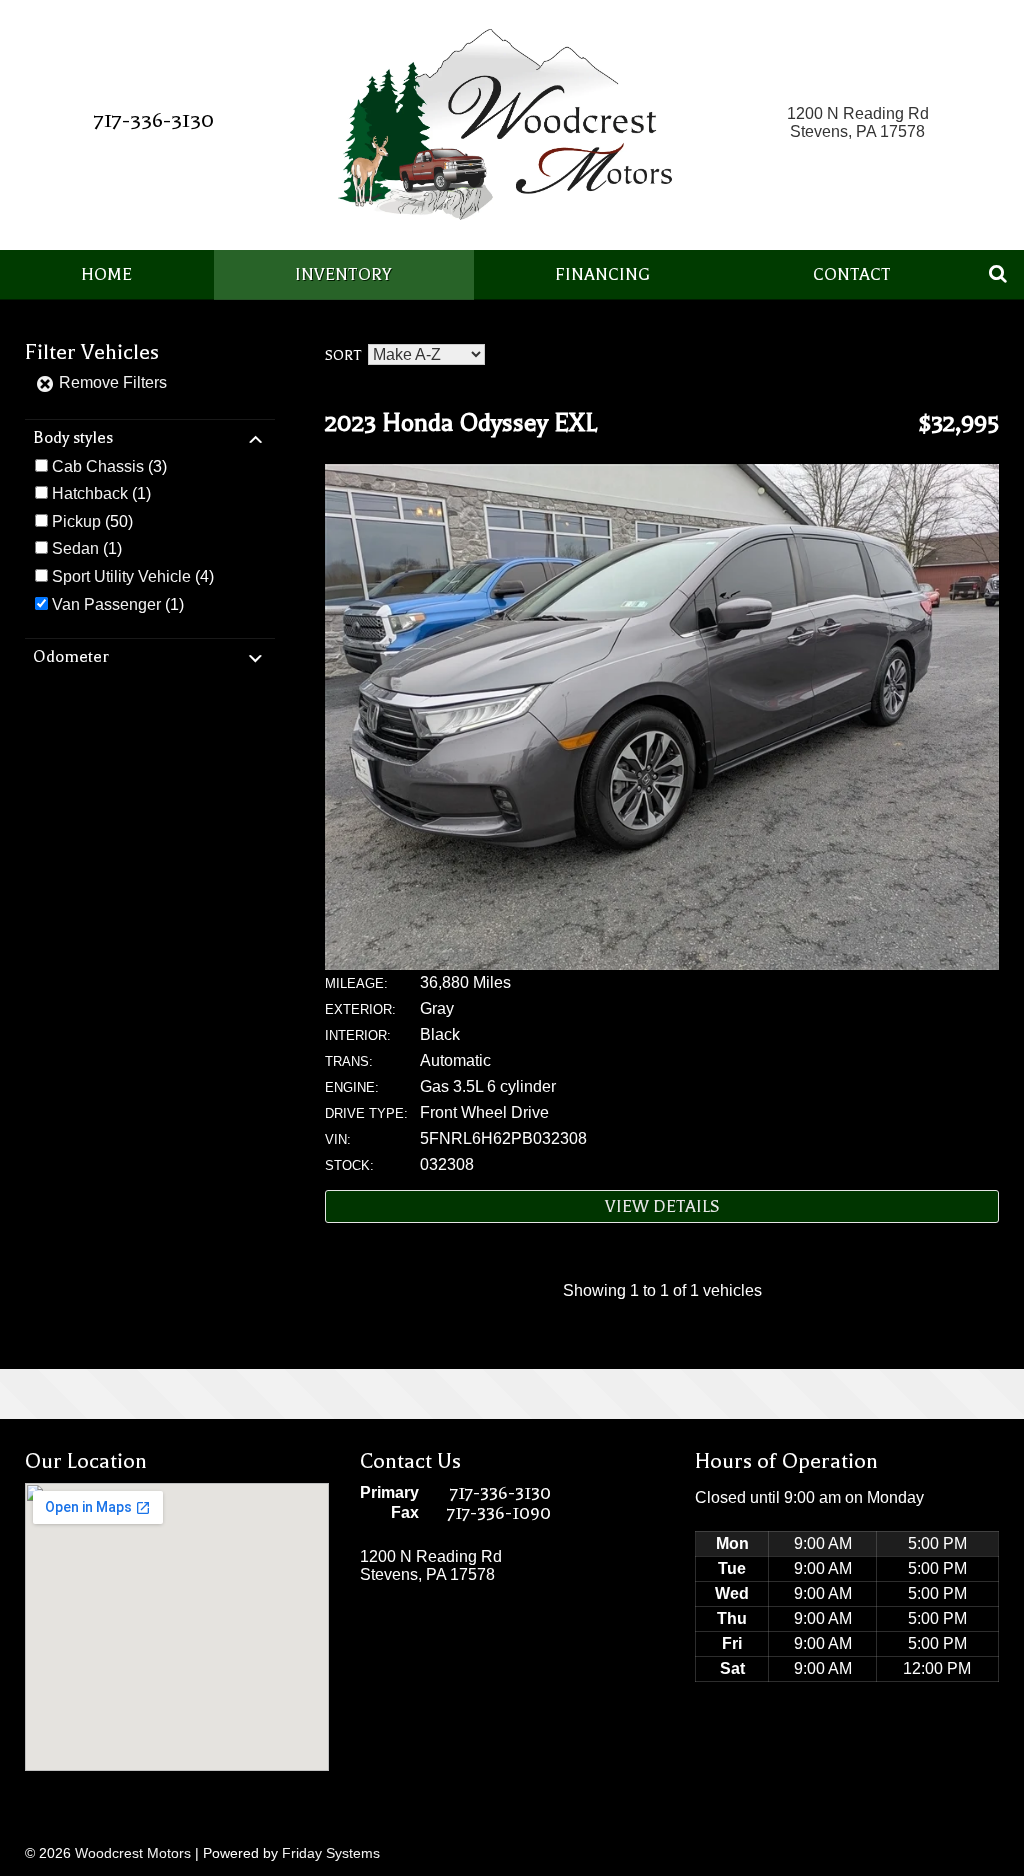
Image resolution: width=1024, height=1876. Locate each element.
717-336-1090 (499, 1513)
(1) (101, 493)
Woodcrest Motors (133, 1853)
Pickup (76, 521)
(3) (109, 466)
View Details (662, 1206)
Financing (602, 274)
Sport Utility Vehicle (121, 576)
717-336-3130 (154, 120)
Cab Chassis (98, 466)
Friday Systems (331, 1853)
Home (106, 274)
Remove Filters (111, 382)
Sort (343, 355)
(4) (133, 576)
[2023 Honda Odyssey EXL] (662, 964)
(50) (92, 521)
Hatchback (90, 493)
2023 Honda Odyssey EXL (461, 423)
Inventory (343, 274)
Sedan (75, 548)
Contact (852, 274)
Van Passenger (106, 604)
